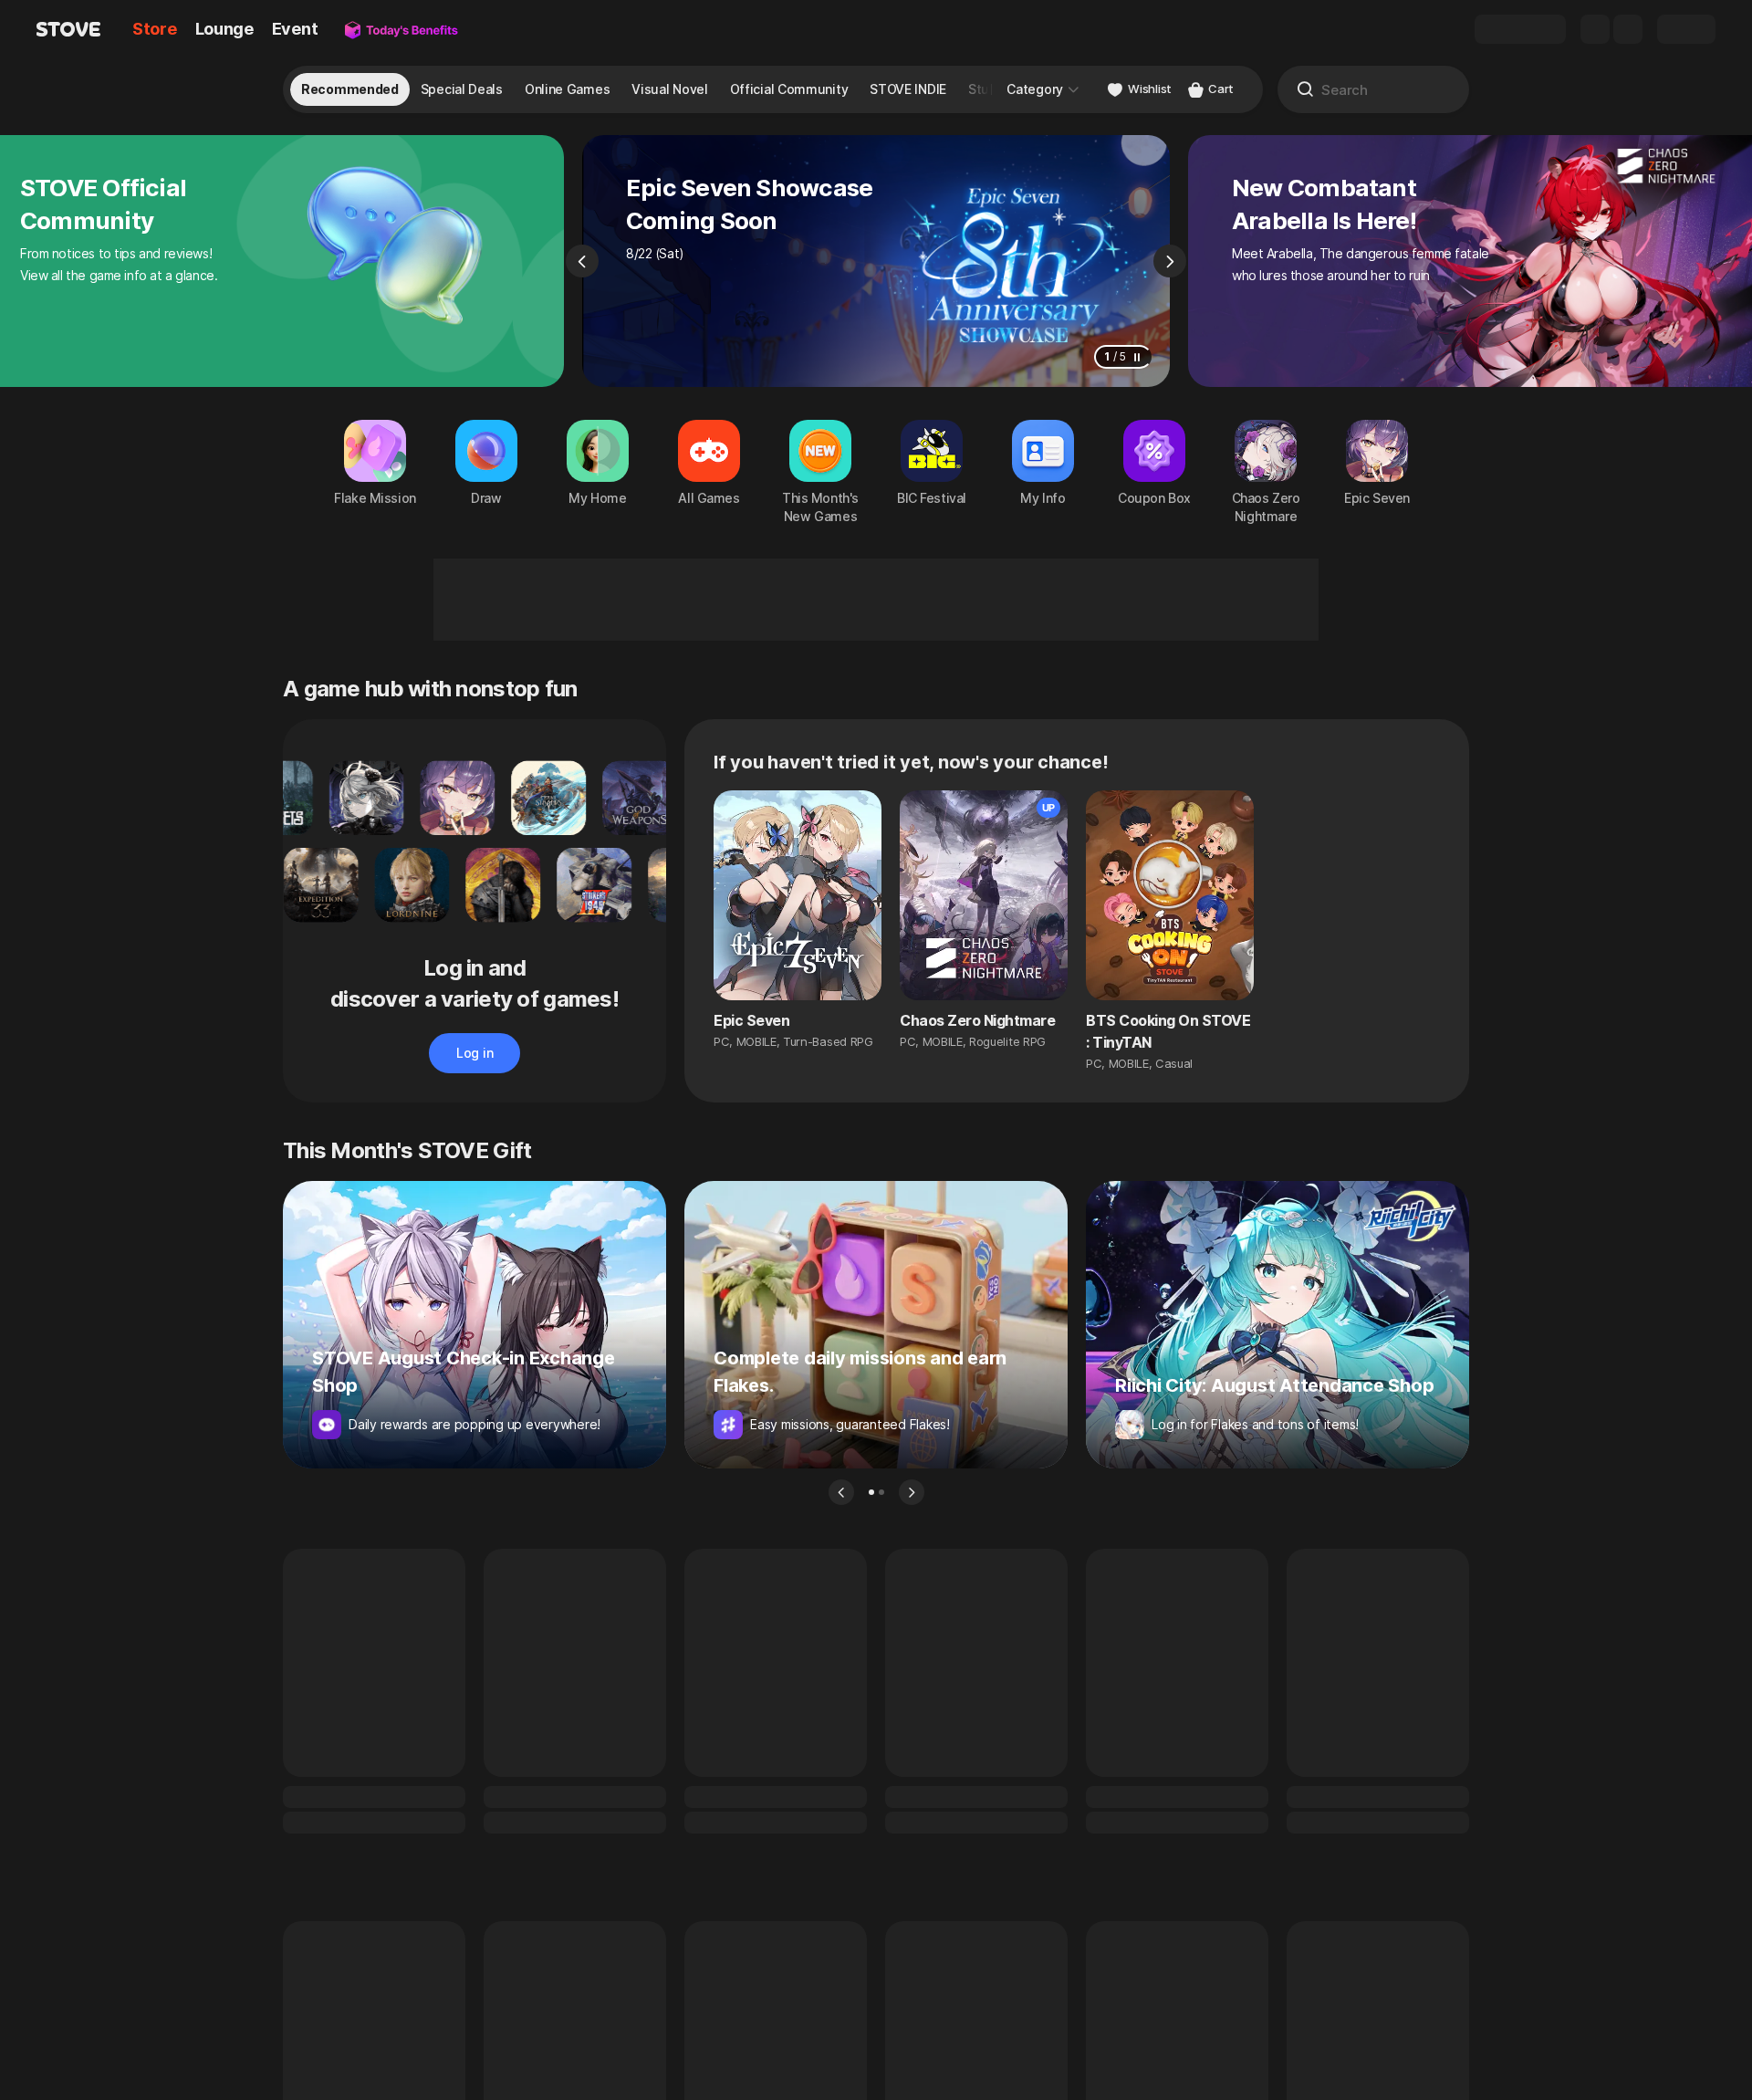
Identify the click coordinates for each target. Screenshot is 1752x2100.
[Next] (1170, 261)
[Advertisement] (876, 600)
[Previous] (582, 261)
